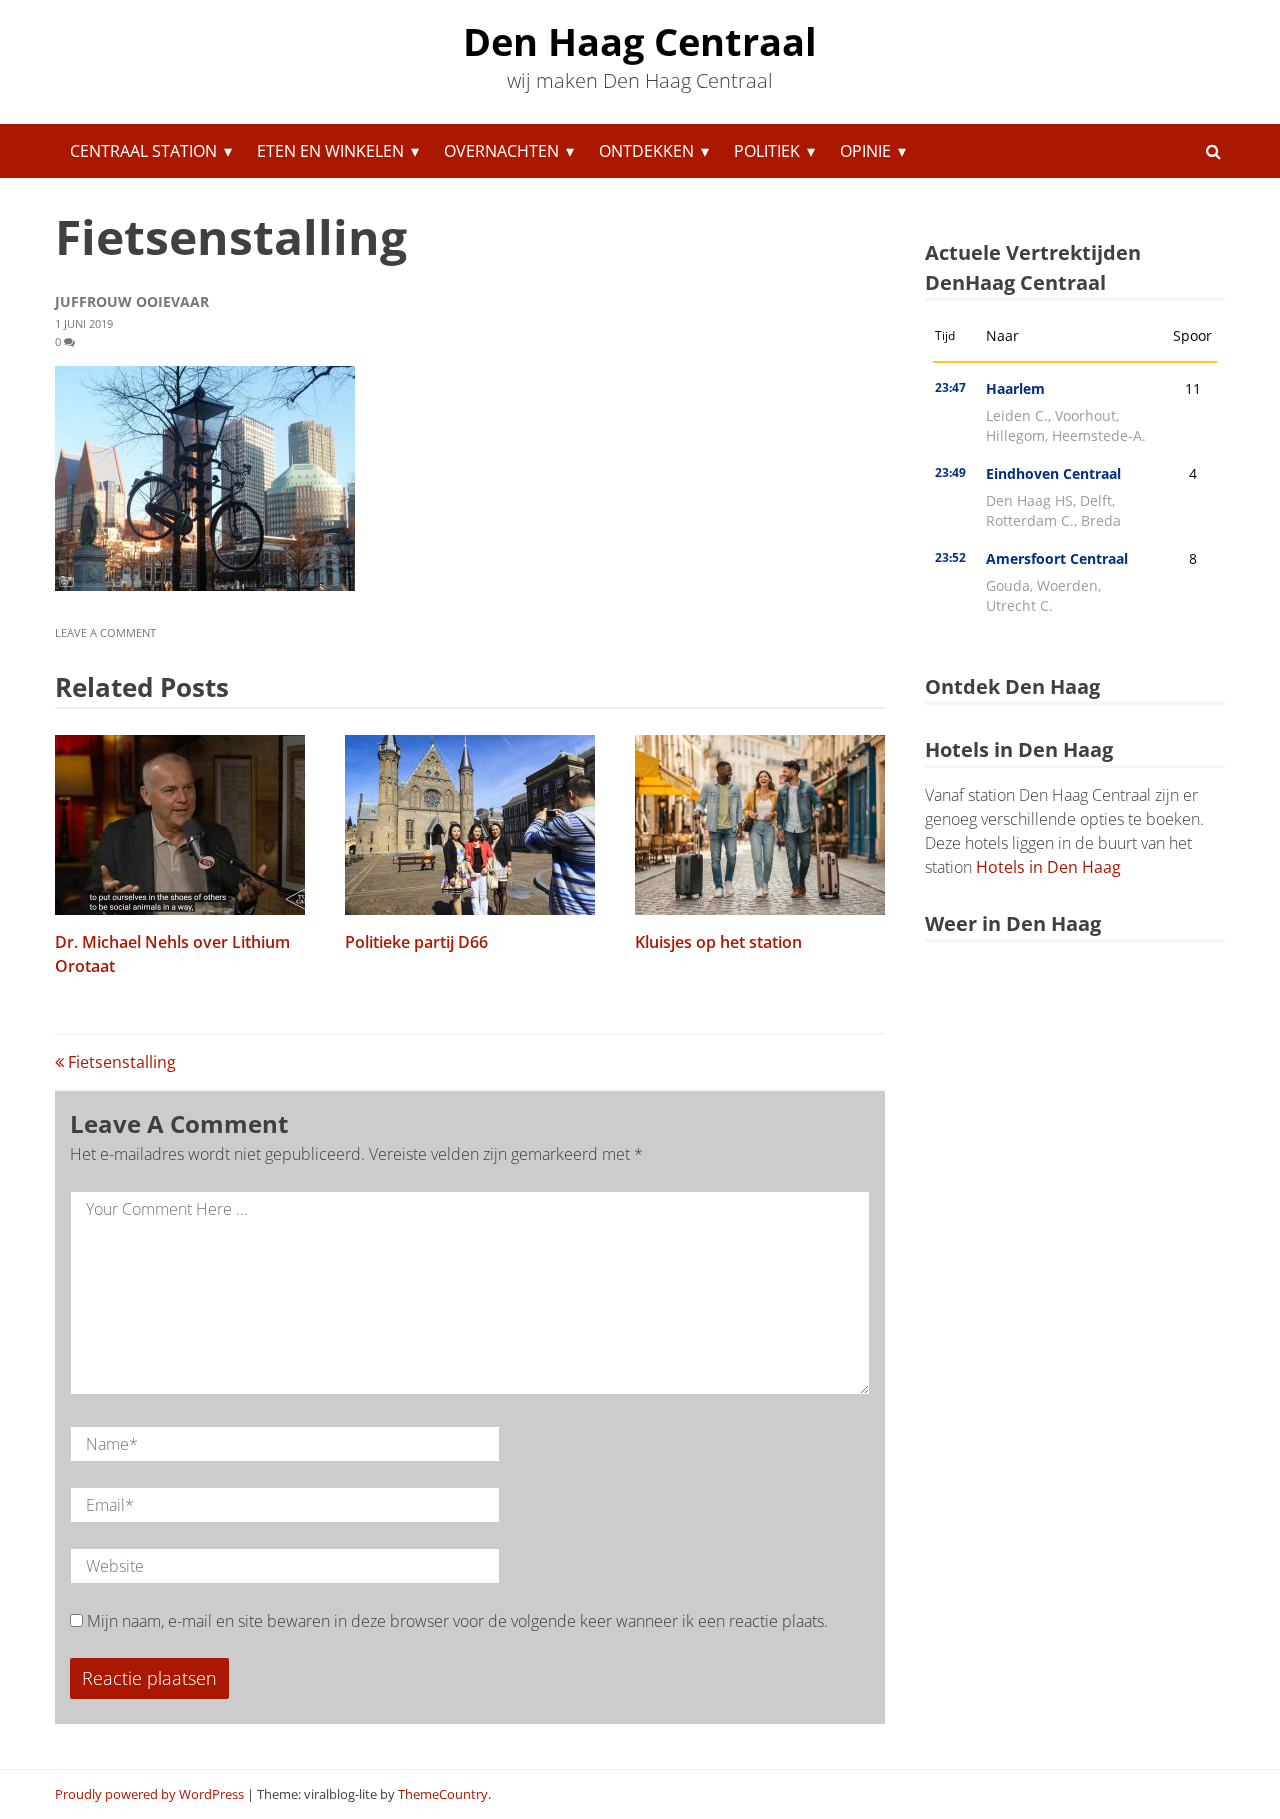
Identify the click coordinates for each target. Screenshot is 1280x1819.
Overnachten (501, 151)
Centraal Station (143, 151)
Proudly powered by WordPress (149, 1794)
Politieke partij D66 (416, 942)
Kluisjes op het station (718, 942)
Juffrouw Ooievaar (132, 301)
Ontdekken (646, 151)
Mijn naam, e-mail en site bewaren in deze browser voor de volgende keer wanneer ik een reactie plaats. (457, 1621)
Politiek (767, 151)
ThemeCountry (443, 1794)
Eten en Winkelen (330, 151)
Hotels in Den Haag (1048, 867)
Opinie (865, 151)
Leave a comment (107, 632)
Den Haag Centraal (640, 41)
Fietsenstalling (120, 1062)
